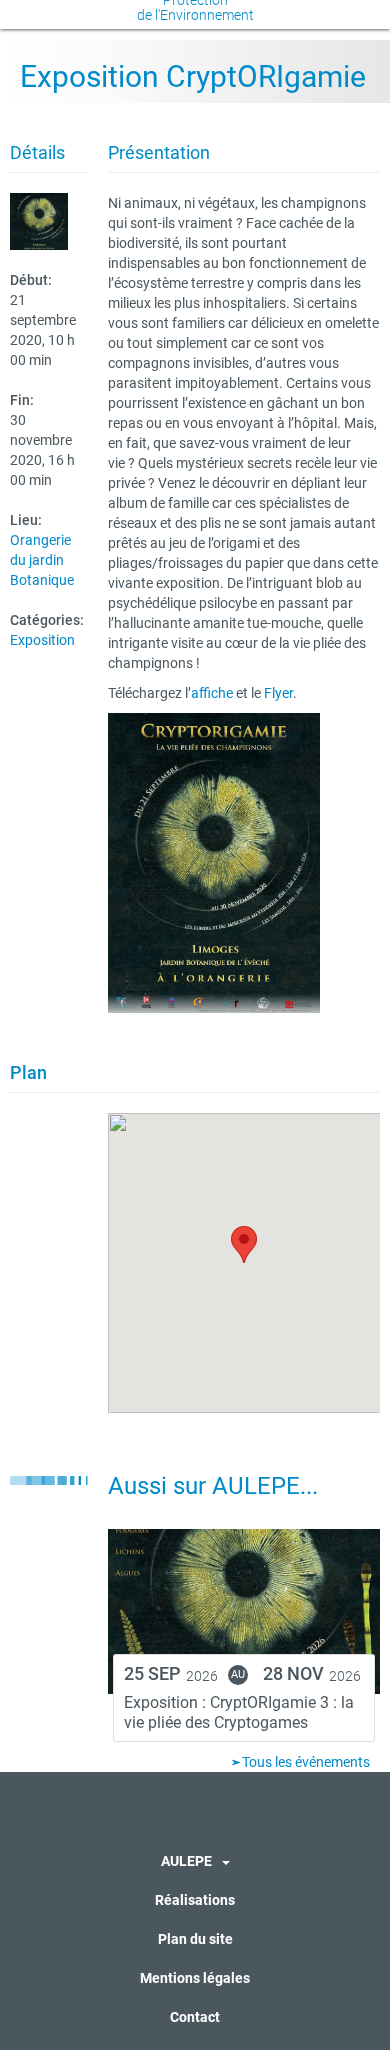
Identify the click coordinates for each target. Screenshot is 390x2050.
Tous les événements (304, 1762)
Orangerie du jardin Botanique (42, 560)
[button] (244, 1244)
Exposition (42, 640)
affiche (212, 693)
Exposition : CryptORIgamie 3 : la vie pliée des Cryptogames (239, 1712)
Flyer (278, 693)
